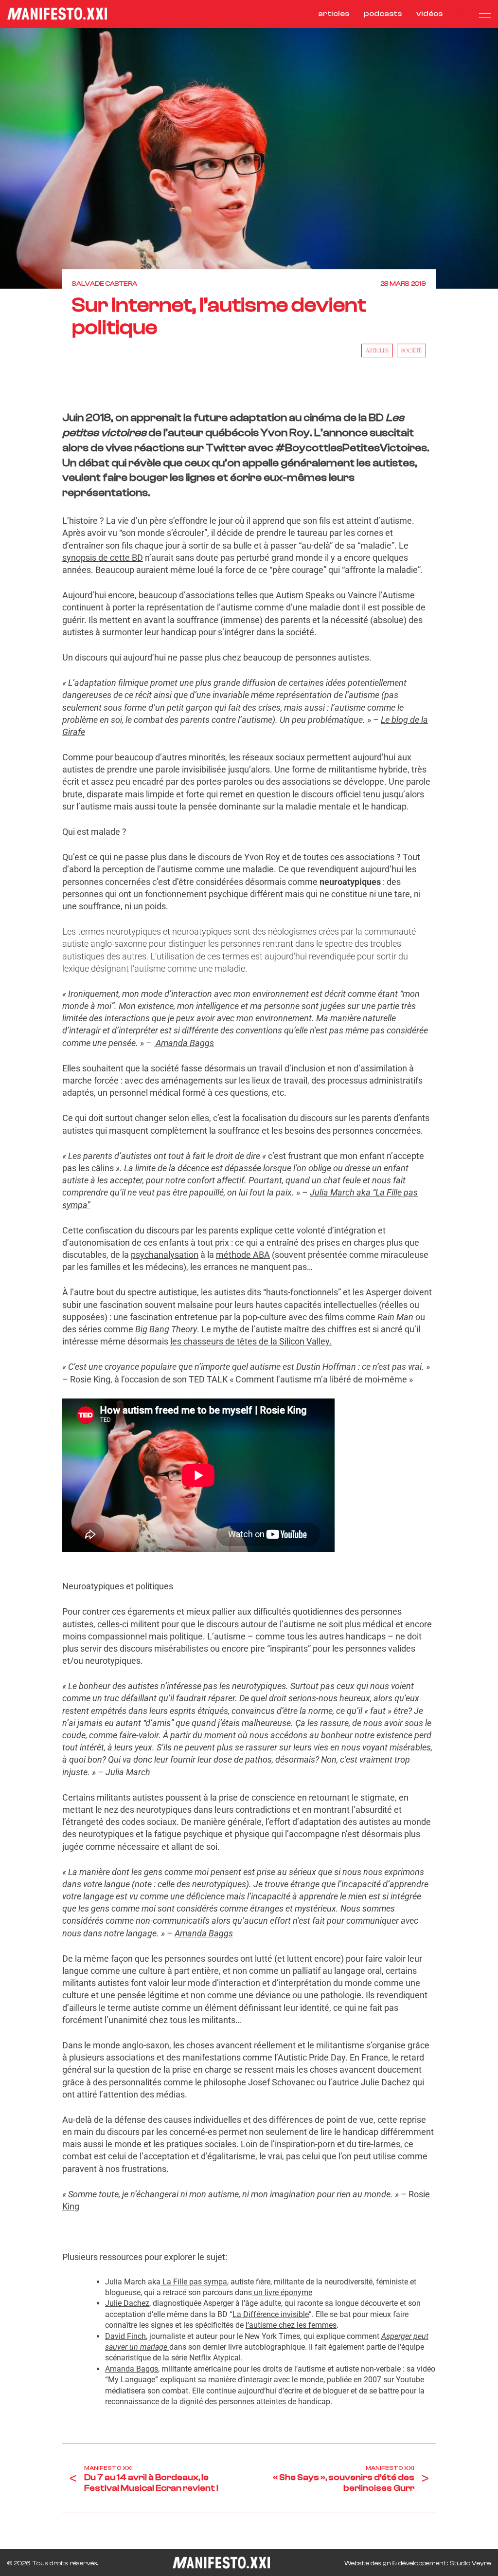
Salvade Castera (105, 284)
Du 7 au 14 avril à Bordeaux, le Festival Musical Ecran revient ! (151, 2483)
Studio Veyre (470, 2563)
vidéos (429, 14)
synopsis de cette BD (103, 558)
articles (334, 14)
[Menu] (485, 14)
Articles (377, 350)
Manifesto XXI (108, 2468)
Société (411, 350)
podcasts (383, 14)
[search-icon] (461, 14)
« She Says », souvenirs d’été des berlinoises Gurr (344, 2483)
